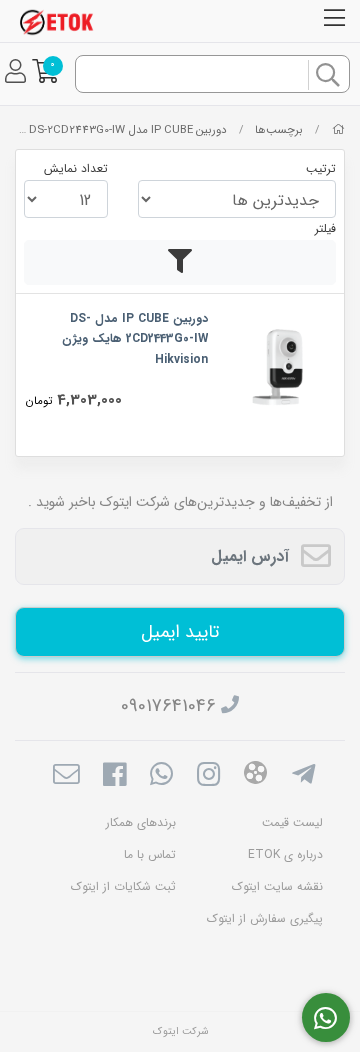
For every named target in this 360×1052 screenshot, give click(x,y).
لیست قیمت (292, 822)
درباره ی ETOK (285, 854)
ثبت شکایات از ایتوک (123, 886)
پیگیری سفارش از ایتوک (265, 918)
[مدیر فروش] (326, 1018)
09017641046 (168, 706)
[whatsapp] (161, 777)
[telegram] (303, 777)
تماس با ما (150, 854)
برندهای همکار (141, 822)
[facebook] (113, 777)
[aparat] (255, 776)
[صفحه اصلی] (338, 130)
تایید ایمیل (179, 632)
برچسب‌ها (279, 130)
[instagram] (208, 777)
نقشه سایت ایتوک (277, 886)
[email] (66, 777)
